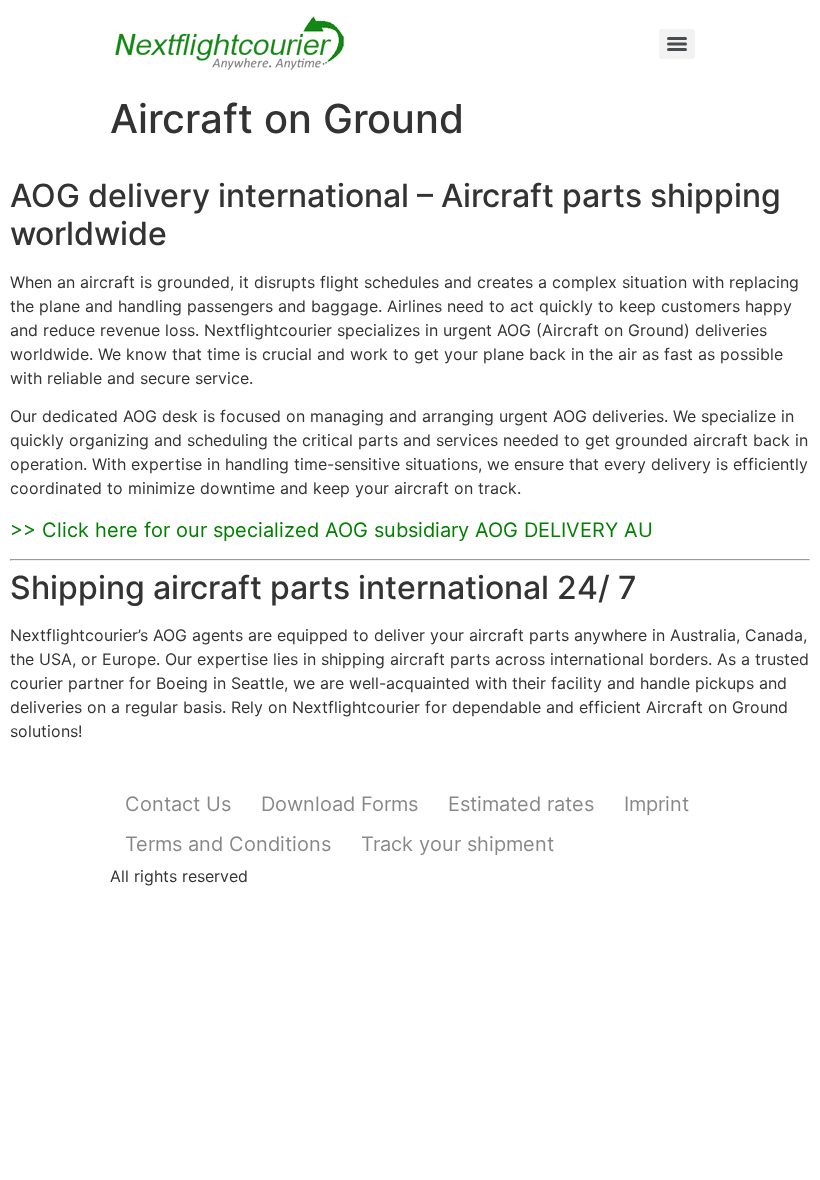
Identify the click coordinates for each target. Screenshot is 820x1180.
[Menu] (677, 44)
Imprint (656, 804)
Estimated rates (521, 804)
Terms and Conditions (228, 844)
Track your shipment (457, 844)
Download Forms (339, 804)
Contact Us (178, 804)
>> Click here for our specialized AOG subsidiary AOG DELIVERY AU (331, 530)
